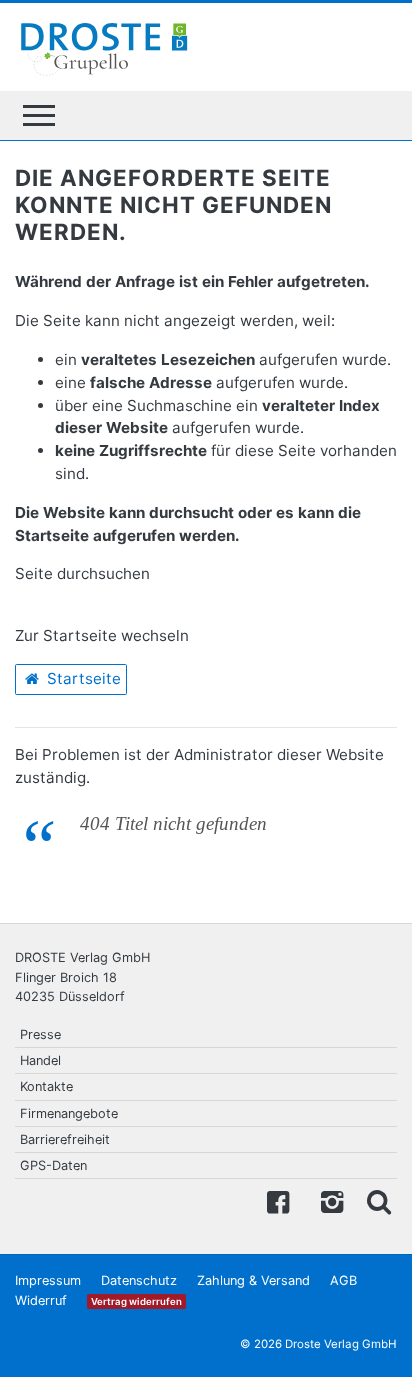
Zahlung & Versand (253, 1280)
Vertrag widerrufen (136, 1301)
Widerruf (41, 1300)
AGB (343, 1280)
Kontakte (46, 1086)
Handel (40, 1060)
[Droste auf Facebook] (278, 1200)
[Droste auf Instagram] (328, 1200)
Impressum (48, 1280)
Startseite (82, 678)
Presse (40, 1034)
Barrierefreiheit (65, 1139)
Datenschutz (139, 1280)
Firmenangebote (69, 1113)
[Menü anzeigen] (39, 115)
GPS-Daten (53, 1165)
